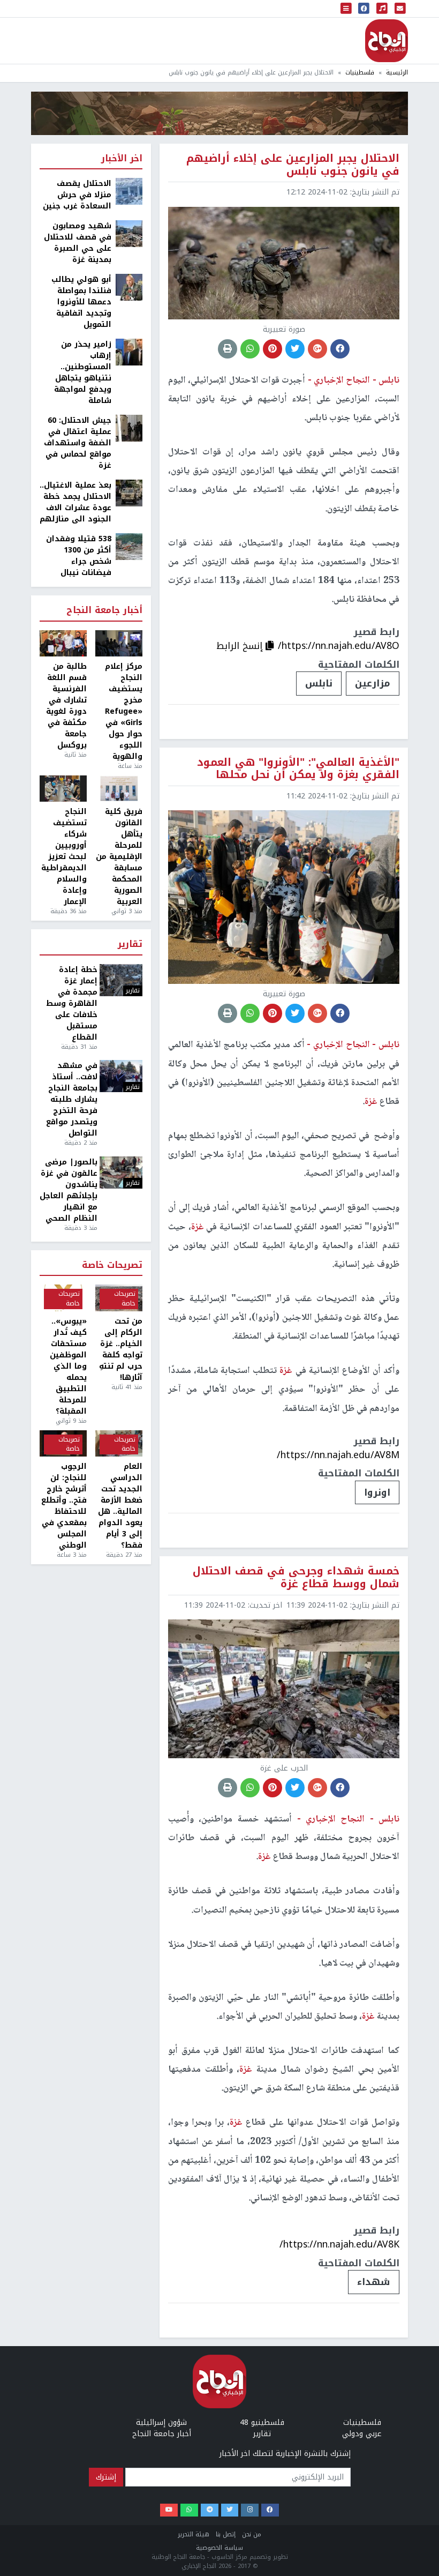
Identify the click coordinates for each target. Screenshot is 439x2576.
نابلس (319, 683)
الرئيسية (397, 73)
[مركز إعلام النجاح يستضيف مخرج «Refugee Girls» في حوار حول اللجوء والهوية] (119, 644)
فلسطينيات (360, 73)
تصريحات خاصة (112, 1265)
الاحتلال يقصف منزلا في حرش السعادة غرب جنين (77, 195)
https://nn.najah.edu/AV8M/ (338, 1455)
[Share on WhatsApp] (250, 349)
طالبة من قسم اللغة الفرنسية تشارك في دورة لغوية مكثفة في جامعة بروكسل (66, 706)
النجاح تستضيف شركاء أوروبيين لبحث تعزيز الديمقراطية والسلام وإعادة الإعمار (64, 857)
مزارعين (373, 683)
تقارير (130, 944)
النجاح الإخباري (387, 41)
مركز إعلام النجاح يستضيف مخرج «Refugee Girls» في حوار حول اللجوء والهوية (124, 711)
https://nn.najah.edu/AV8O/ (339, 646)
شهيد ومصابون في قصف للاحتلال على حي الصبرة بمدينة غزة (78, 243)
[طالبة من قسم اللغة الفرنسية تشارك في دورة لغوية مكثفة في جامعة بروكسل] (63, 644)
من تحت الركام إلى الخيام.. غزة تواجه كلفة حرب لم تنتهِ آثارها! (121, 1349)
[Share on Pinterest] (273, 349)
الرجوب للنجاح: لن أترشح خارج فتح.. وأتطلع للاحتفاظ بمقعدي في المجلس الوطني (64, 1506)
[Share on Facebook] (340, 349)
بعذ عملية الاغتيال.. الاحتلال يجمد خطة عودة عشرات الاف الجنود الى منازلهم (75, 502)
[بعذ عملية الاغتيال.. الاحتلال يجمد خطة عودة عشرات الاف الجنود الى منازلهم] (129, 493)
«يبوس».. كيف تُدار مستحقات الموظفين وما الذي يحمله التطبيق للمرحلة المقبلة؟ (68, 1366)
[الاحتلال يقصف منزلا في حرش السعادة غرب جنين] (129, 191)
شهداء (374, 2282)
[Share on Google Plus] (317, 349)
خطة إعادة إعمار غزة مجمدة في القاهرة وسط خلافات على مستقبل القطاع (72, 1003)
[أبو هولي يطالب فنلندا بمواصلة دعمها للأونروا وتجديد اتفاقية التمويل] (129, 287)
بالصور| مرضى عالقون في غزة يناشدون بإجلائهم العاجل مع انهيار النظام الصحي (69, 1190)
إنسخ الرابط (241, 646)
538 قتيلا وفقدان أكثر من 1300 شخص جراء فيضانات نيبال (79, 556)
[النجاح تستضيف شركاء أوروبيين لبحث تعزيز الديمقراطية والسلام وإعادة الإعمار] (63, 789)
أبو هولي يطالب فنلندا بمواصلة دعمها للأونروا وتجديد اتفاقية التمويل (81, 302)
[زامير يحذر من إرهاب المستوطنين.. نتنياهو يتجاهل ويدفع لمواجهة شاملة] (129, 352)
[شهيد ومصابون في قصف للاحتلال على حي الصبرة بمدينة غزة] (129, 233)
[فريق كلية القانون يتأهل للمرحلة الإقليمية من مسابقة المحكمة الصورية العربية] (119, 789)
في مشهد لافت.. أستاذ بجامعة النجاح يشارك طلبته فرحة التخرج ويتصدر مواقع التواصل (72, 1099)
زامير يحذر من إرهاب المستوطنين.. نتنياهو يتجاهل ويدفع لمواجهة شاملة (83, 372)
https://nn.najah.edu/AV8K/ (339, 2244)
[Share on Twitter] (295, 349)
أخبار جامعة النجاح (104, 611)
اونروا (377, 1492)
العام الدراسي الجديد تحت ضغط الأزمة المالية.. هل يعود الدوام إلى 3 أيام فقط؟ (120, 1506)
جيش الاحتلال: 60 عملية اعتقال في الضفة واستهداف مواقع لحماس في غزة (78, 443)
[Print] (228, 349)
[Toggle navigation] (346, 9)
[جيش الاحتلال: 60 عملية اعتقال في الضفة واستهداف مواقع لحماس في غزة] (129, 428)
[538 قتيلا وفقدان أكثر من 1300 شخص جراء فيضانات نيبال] (129, 546)
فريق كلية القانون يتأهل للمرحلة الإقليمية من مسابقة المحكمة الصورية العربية (119, 857)
